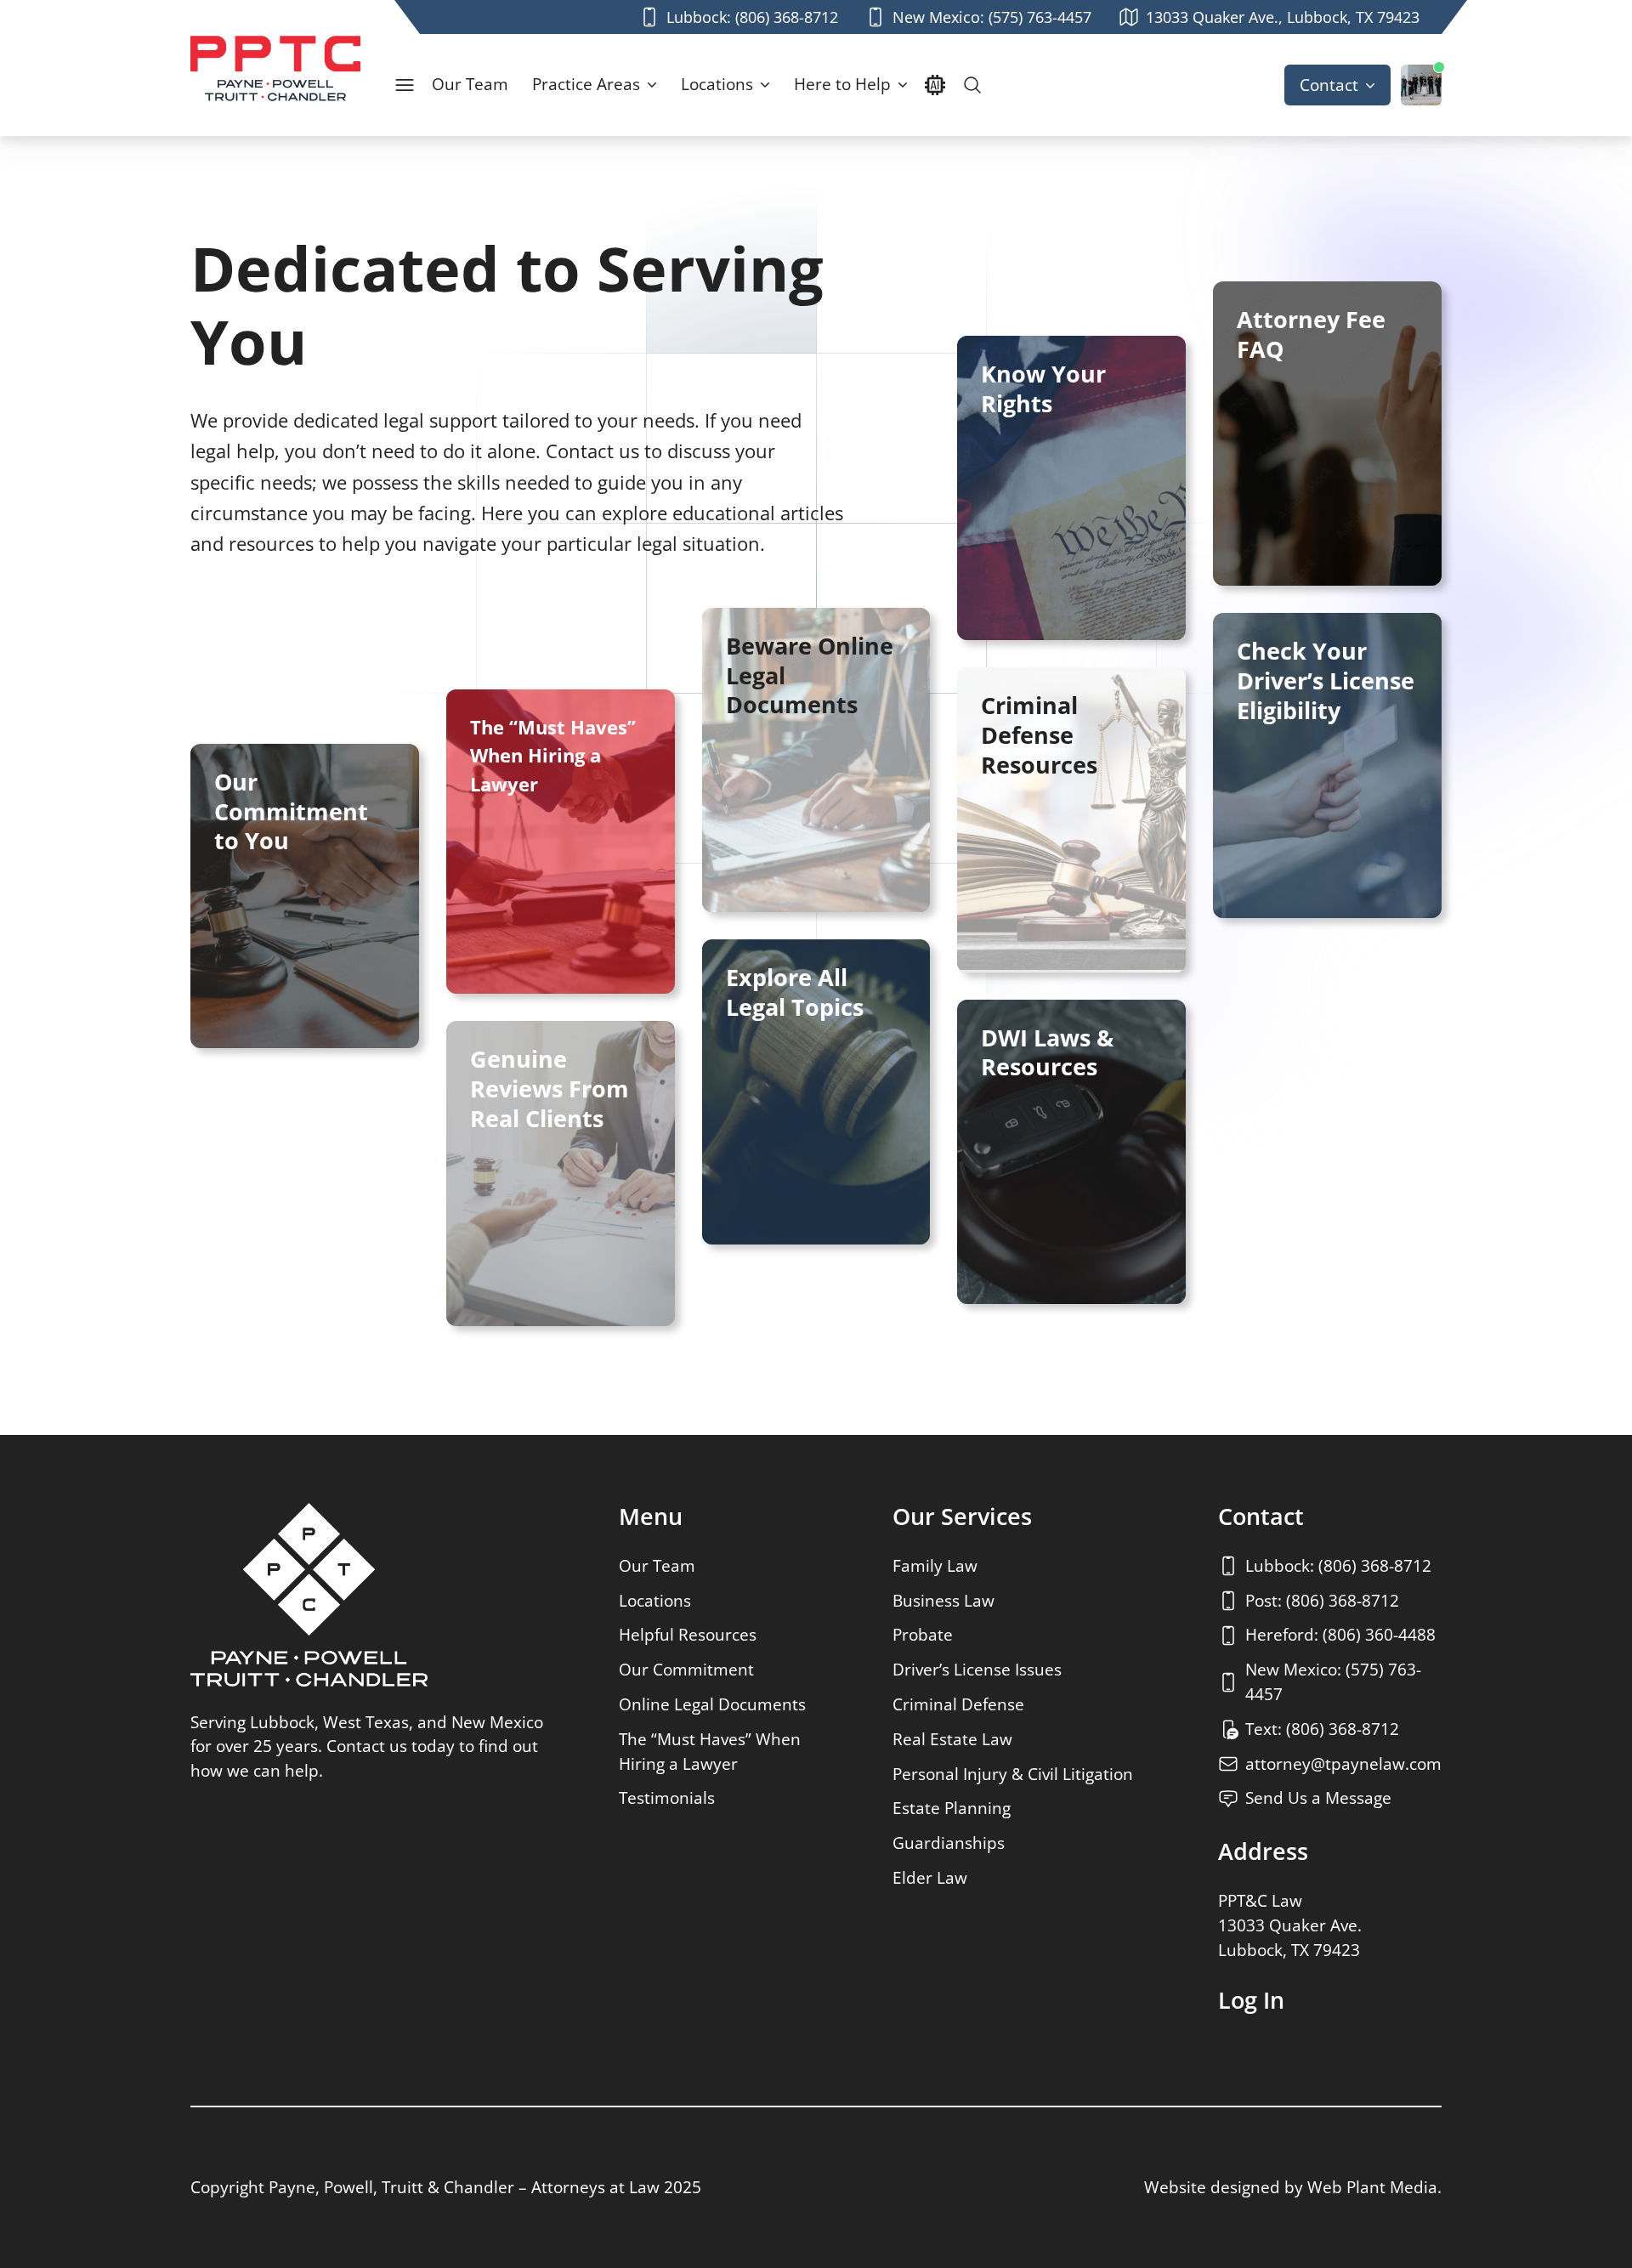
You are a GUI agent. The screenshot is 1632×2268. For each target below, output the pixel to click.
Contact (1329, 85)
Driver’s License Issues (977, 1669)
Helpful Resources (688, 1634)
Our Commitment (686, 1669)
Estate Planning (952, 1808)
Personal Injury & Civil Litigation (1013, 1774)
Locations (717, 84)
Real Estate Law (952, 1739)
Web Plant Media (1372, 2187)
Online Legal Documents (712, 1704)
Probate (923, 1634)
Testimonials (667, 1797)
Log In (1251, 2000)
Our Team (470, 84)
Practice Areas (586, 84)
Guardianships (949, 1843)
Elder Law (930, 1877)
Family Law (935, 1565)
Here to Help (842, 84)
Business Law (943, 1600)
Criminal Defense (958, 1704)
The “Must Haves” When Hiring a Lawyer (710, 1751)
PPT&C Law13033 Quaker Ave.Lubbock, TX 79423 (1290, 1925)
